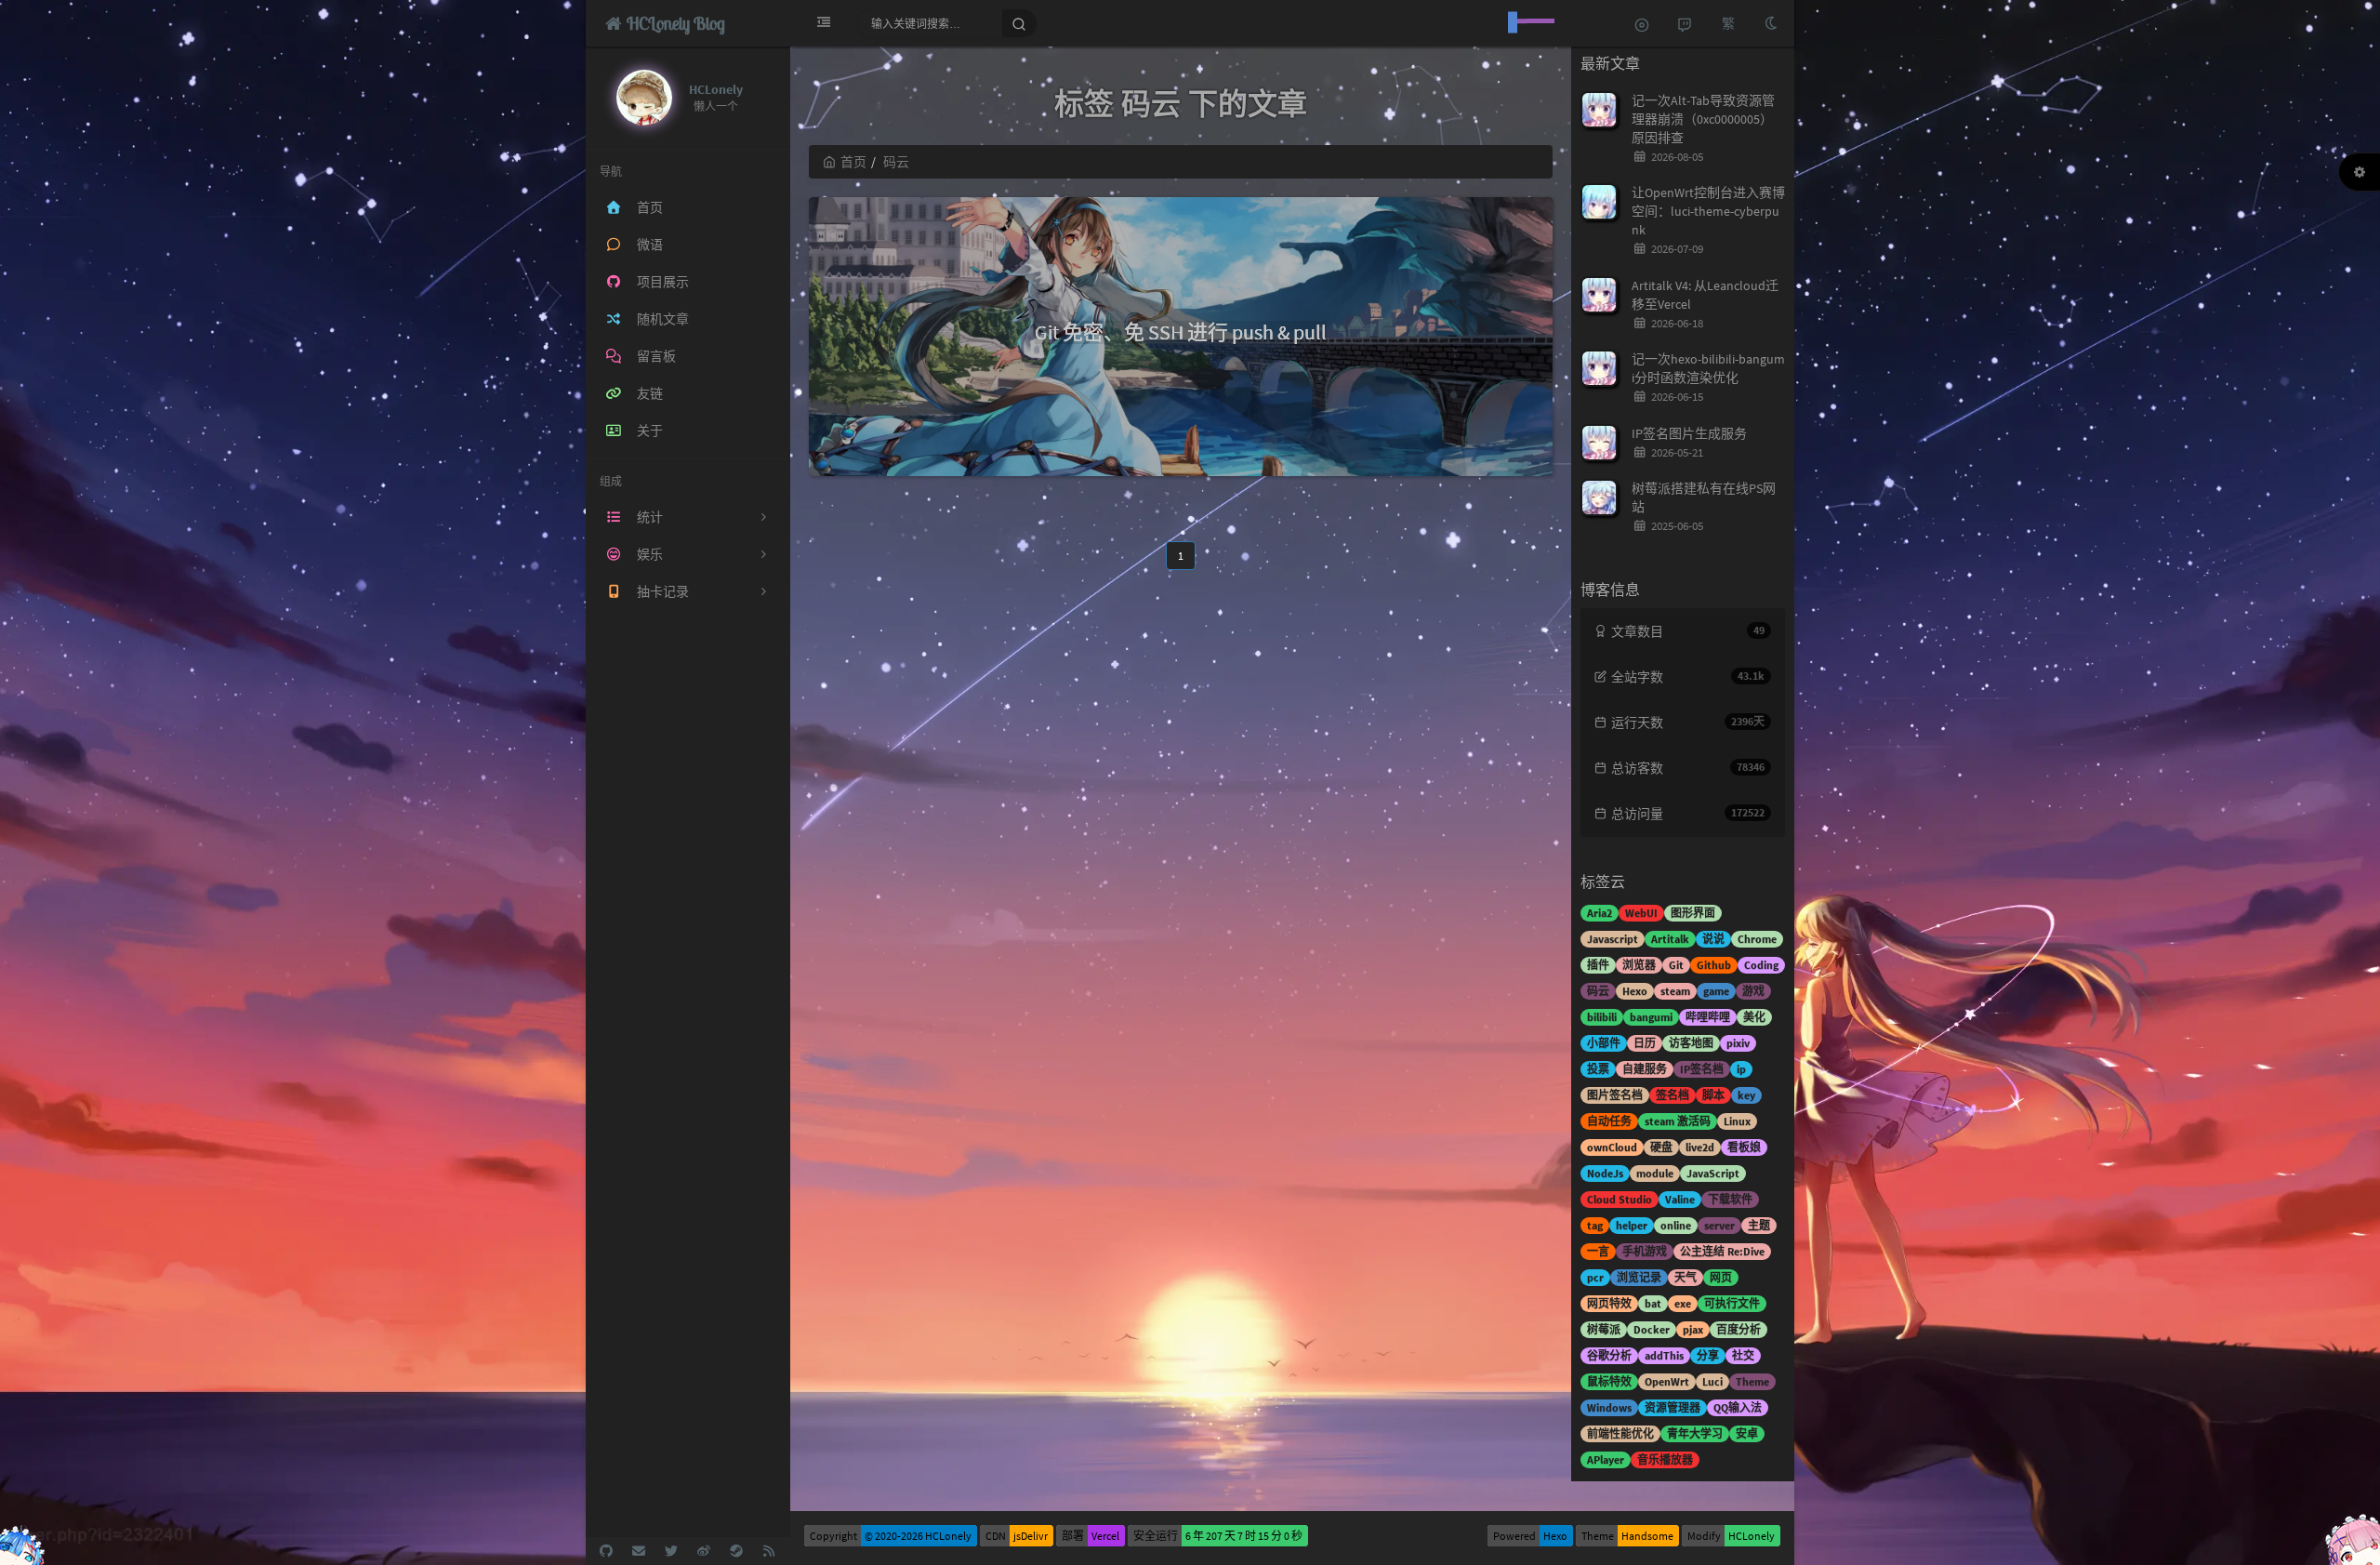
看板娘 (1744, 1147)
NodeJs (1605, 1173)
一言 (1598, 1251)
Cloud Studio (1620, 1199)
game (1716, 991)
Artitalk (1670, 939)
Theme (1752, 1381)
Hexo (1635, 991)
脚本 (1713, 1095)
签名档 (1673, 1095)
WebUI (1641, 913)
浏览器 (1639, 965)
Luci (1712, 1381)
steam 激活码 (1678, 1121)
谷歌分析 (1609, 1355)
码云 (1598, 991)
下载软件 (1730, 1199)
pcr (1595, 1277)
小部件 (1604, 1043)
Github (1714, 965)
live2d (1700, 1147)
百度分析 (1739, 1329)
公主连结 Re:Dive (1722, 1251)
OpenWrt (1667, 1381)
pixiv (1738, 1043)
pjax (1693, 1329)
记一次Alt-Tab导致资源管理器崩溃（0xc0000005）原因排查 (1703, 119)
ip (1741, 1069)
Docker (1652, 1329)
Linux (1737, 1121)
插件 (1598, 965)
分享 (1708, 1355)
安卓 (1747, 1433)
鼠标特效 (1609, 1381)
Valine (1680, 1199)
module (1655, 1173)
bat (1653, 1303)
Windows (1609, 1407)
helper (1632, 1225)
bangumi (1651, 1017)
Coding (1761, 965)
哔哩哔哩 (1708, 1017)
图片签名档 (1615, 1095)
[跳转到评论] (1685, 23)
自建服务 (1645, 1069)
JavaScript (1713, 1173)
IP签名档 (1702, 1069)
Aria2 (1600, 913)
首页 (853, 162)
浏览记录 (1639, 1277)
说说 (1713, 939)
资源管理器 (1673, 1407)
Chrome (1757, 939)
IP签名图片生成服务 (1689, 433)
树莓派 (1604, 1329)
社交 (1743, 1355)
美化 (1754, 1017)
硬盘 (1661, 1147)
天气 (1686, 1277)
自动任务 (1609, 1121)
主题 (1759, 1225)
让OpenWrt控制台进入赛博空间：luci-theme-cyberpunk (1708, 211)
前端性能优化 (1620, 1433)
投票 (1598, 1069)
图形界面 (1693, 913)
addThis (1664, 1355)
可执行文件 (1732, 1303)
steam (1675, 991)
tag (1595, 1225)
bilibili (1602, 1017)
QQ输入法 (1738, 1407)
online (1676, 1225)
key (1746, 1095)
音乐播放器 (1665, 1459)
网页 (1721, 1277)
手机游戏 (1645, 1251)
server (1719, 1225)
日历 (1645, 1043)
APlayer (1606, 1459)
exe (1683, 1303)
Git (1676, 965)
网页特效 (1609, 1303)
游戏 (1753, 991)
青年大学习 (1695, 1433)
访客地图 (1691, 1043)
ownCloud (1612, 1147)
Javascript (1613, 939)
